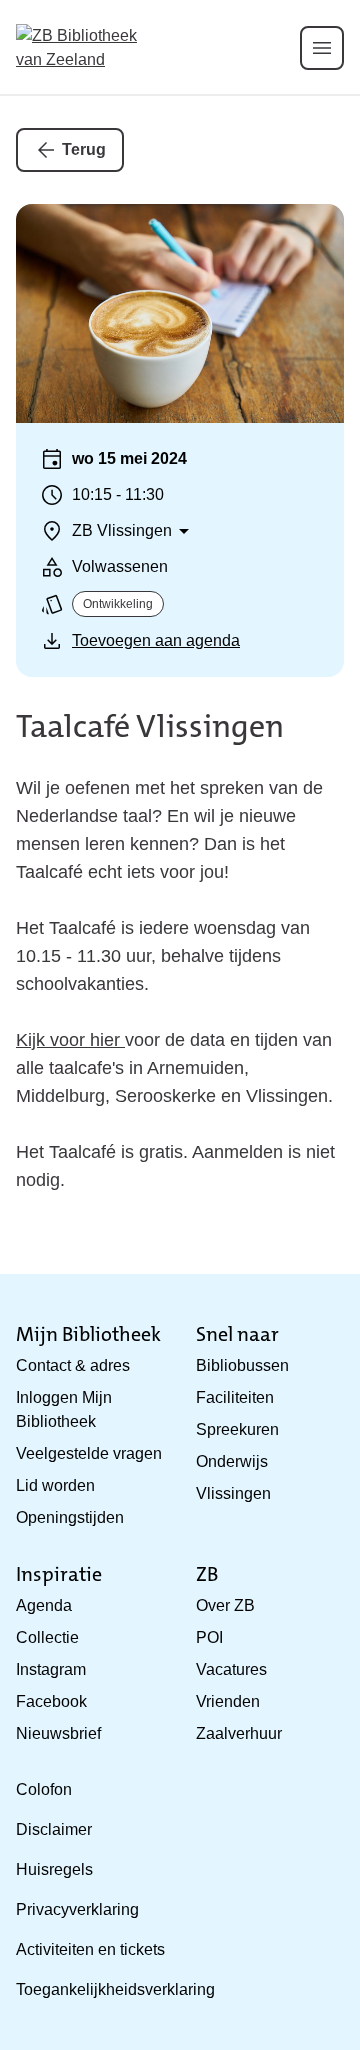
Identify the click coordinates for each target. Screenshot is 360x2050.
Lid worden (55, 1485)
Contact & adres (73, 1365)
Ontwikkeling (118, 604)
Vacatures (231, 1669)
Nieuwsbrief (58, 1733)
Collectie (47, 1637)
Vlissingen (233, 1493)
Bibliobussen (242, 1365)
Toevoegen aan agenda (156, 640)
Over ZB (225, 1605)
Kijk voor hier (70, 1040)
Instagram (51, 1669)
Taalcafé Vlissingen (150, 726)
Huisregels (54, 1869)
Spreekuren (237, 1429)
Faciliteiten (235, 1397)
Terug (84, 149)
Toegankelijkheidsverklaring (115, 1989)
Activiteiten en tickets (90, 1949)
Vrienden (228, 1701)
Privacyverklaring (77, 1909)
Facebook (51, 1701)
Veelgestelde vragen (89, 1453)
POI (209, 1637)
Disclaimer (54, 1829)
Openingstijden (70, 1517)
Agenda (44, 1605)
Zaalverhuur (239, 1733)
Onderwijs (232, 1461)
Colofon (44, 1789)
